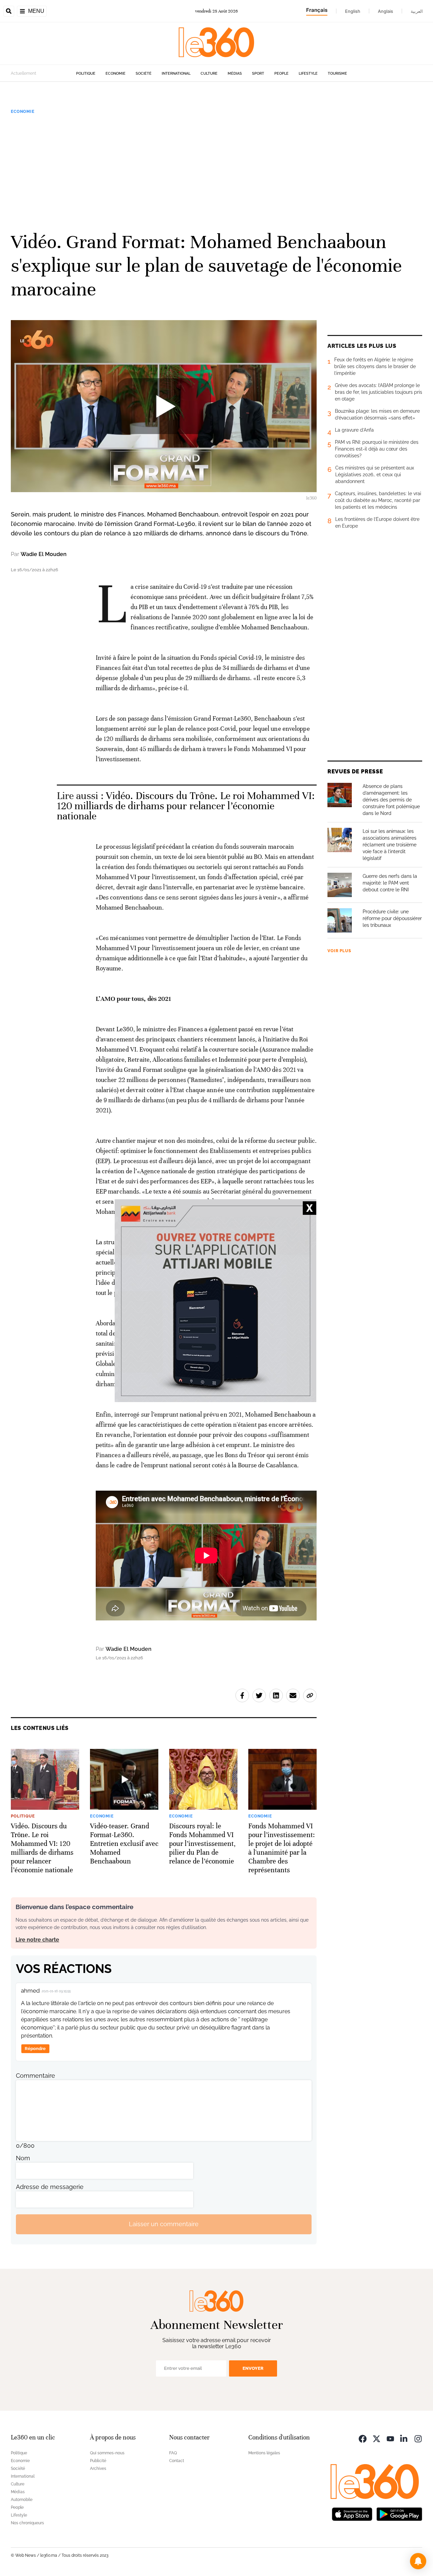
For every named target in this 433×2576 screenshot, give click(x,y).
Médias (235, 74)
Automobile (22, 2500)
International (176, 74)
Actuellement (24, 73)
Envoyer (253, 2368)
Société (144, 74)
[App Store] (352, 2514)
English (353, 11)
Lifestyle (308, 74)
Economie (116, 74)
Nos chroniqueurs (27, 2523)
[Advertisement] (216, 172)
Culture (209, 74)
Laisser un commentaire (164, 2224)
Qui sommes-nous (107, 2453)
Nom (23, 2158)
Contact (177, 2461)
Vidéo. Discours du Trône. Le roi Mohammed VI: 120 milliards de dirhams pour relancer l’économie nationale (186, 806)
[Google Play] (399, 2514)
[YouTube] (390, 2438)
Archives (98, 2469)
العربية (417, 11)
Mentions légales (264, 2453)
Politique (86, 74)
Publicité (98, 2461)
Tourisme (337, 74)
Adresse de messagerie (50, 2187)
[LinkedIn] (404, 2438)
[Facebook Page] (363, 2438)
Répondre (35, 2049)
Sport (258, 74)
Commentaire (36, 2076)
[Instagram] (418, 2438)
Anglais (385, 11)
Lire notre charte (37, 1940)
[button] (418, 2561)
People (281, 74)
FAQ (173, 2453)
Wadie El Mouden (44, 554)
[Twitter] (377, 2438)
